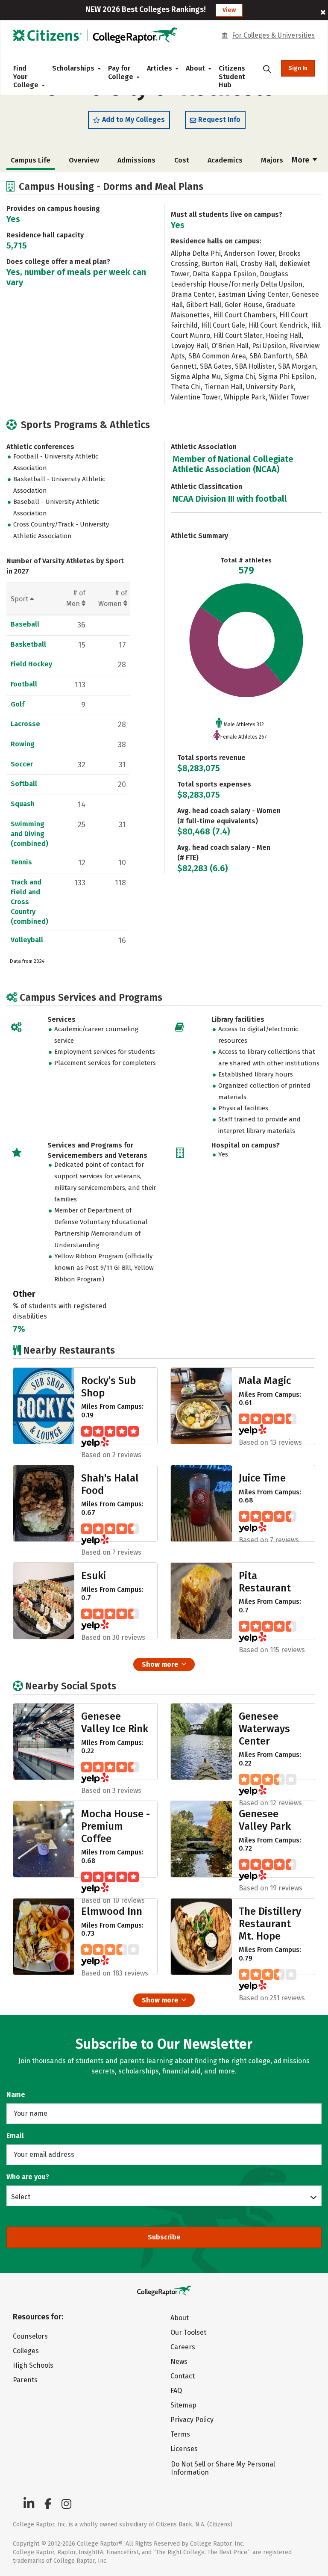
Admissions (136, 160)
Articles (160, 68)
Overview (84, 160)
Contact (183, 2376)
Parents (25, 2380)
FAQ (176, 2391)
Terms (180, 2434)
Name (16, 2095)
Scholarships (73, 68)
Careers (183, 2347)
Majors (272, 160)
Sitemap (183, 2405)
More (301, 160)
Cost (182, 160)
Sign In (298, 68)
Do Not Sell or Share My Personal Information (223, 2468)
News (179, 2362)
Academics (225, 160)
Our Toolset (188, 2332)
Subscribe (164, 2237)
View (229, 10)
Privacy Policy (192, 2420)
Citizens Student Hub (232, 77)
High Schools (33, 2365)
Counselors (30, 2336)
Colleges (26, 2351)
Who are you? (28, 2177)
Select (21, 2197)
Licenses (184, 2449)
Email (15, 2136)
